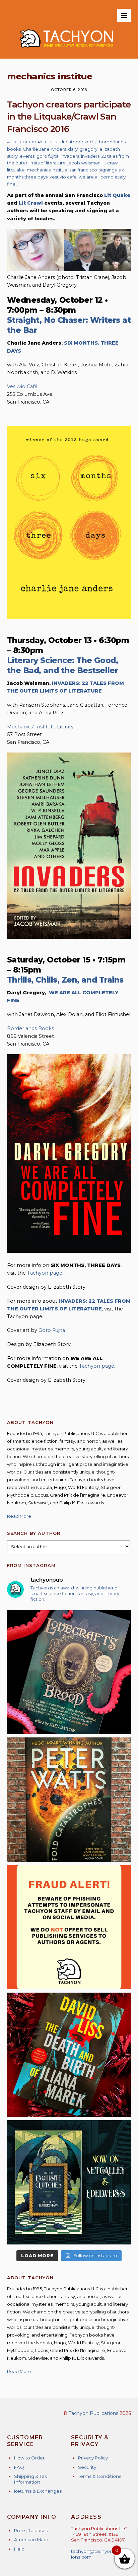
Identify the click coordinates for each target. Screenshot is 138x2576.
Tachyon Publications (93, 2413)
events (27, 156)
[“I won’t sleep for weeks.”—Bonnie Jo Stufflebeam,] (69, 1672)
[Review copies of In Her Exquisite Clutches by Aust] (69, 2182)
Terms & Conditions (100, 2476)
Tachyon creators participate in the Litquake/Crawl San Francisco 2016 (69, 117)
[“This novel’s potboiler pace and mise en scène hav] (69, 2055)
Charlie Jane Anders (44, 149)
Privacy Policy (93, 2458)
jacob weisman (84, 163)
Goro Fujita (52, 1330)
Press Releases (31, 2530)
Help (19, 2549)
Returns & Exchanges (38, 2491)
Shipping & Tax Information (30, 2479)
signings (108, 170)
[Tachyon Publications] (66, 50)
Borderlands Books (30, 1028)
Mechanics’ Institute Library (40, 727)
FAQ (19, 2467)
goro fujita (48, 156)
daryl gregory (83, 149)
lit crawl (111, 163)
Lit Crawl (31, 203)
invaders (70, 156)
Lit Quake (117, 195)
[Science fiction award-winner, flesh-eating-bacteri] (69, 1800)
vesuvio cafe (63, 177)
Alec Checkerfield (30, 142)
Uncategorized (76, 142)
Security (87, 2467)
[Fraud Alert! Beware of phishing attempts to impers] (69, 1927)
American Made (32, 2539)
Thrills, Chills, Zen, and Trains (65, 980)
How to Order (29, 2458)
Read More (19, 1516)
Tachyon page (45, 1273)
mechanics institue (47, 170)
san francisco (83, 170)
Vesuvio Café (22, 386)
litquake (16, 170)
